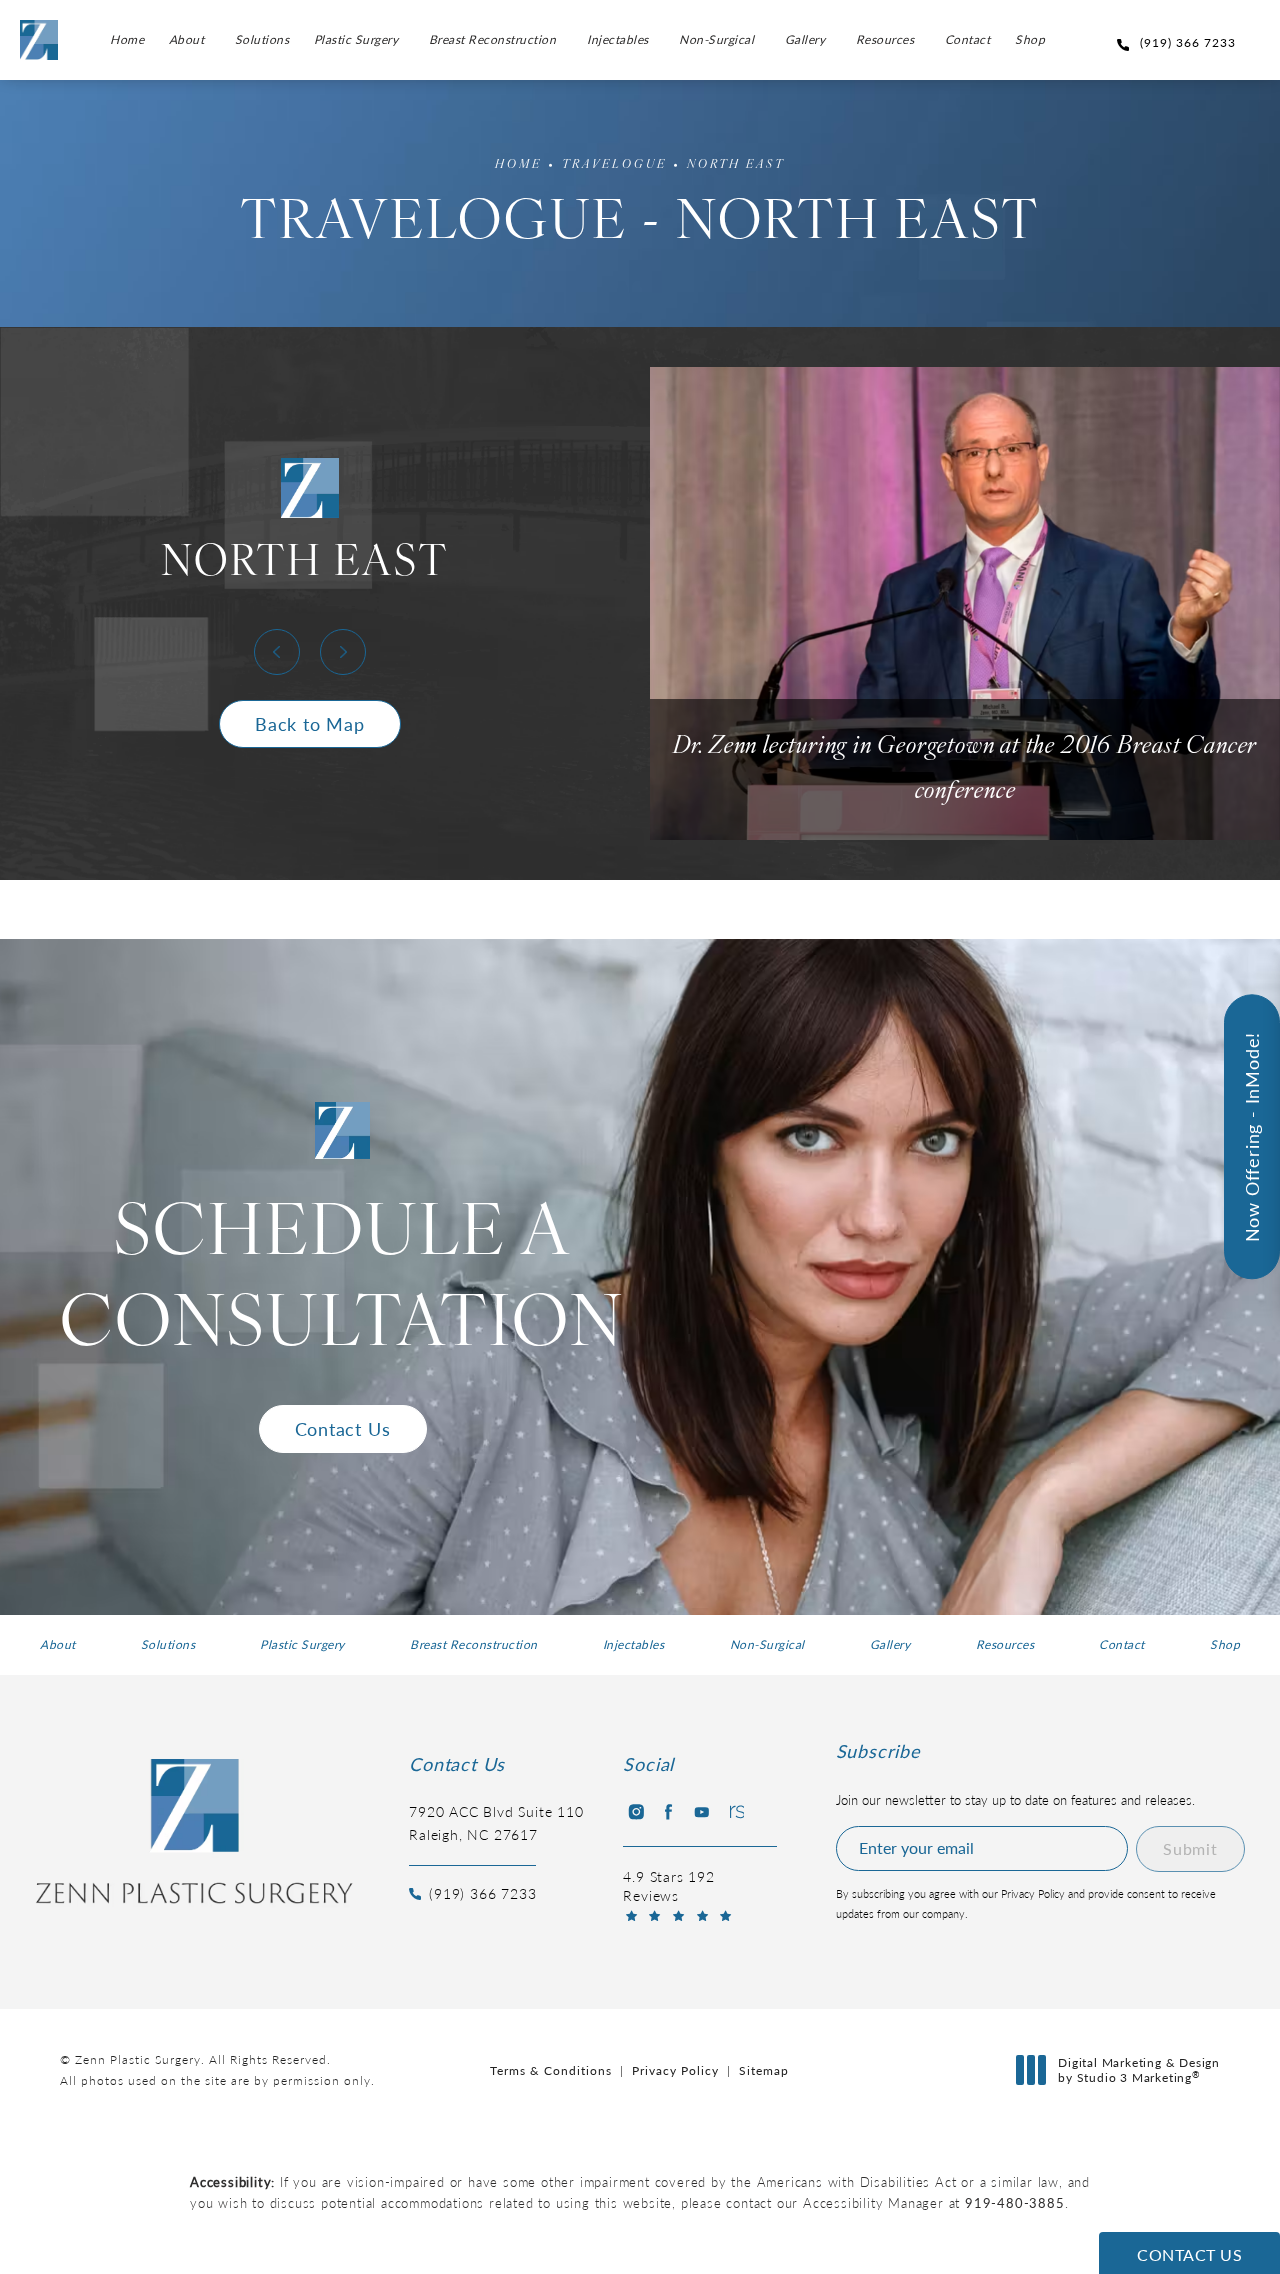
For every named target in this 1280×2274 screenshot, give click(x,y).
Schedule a (342, 1282)
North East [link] (736, 165)
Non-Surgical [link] (716, 39)
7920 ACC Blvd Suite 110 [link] (496, 1822)
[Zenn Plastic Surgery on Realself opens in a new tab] (735, 1812)
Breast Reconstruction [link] (493, 39)
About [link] (187, 39)
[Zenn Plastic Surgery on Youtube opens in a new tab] (702, 1812)
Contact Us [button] (1189, 2254)
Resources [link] (885, 39)
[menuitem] (127, 40)
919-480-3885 (1015, 2202)
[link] (1179, 42)
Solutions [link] (262, 39)
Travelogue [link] (614, 165)
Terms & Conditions (551, 2070)
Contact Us (343, 1428)
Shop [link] (1030, 39)
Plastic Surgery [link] (356, 39)
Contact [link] (968, 39)
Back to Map (310, 723)
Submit (1190, 1848)
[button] (277, 652)
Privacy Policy (675, 2070)
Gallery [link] (805, 39)
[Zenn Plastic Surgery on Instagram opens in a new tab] (635, 1812)
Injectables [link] (618, 39)
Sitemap (764, 2070)
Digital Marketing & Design (1138, 2070)
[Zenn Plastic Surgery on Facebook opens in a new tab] (668, 1812)
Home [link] (127, 39)
